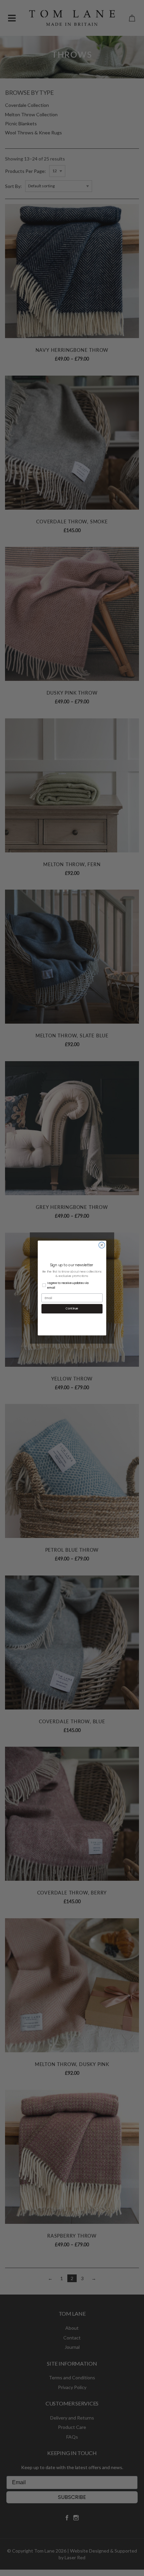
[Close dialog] (102, 1245)
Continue (72, 1309)
